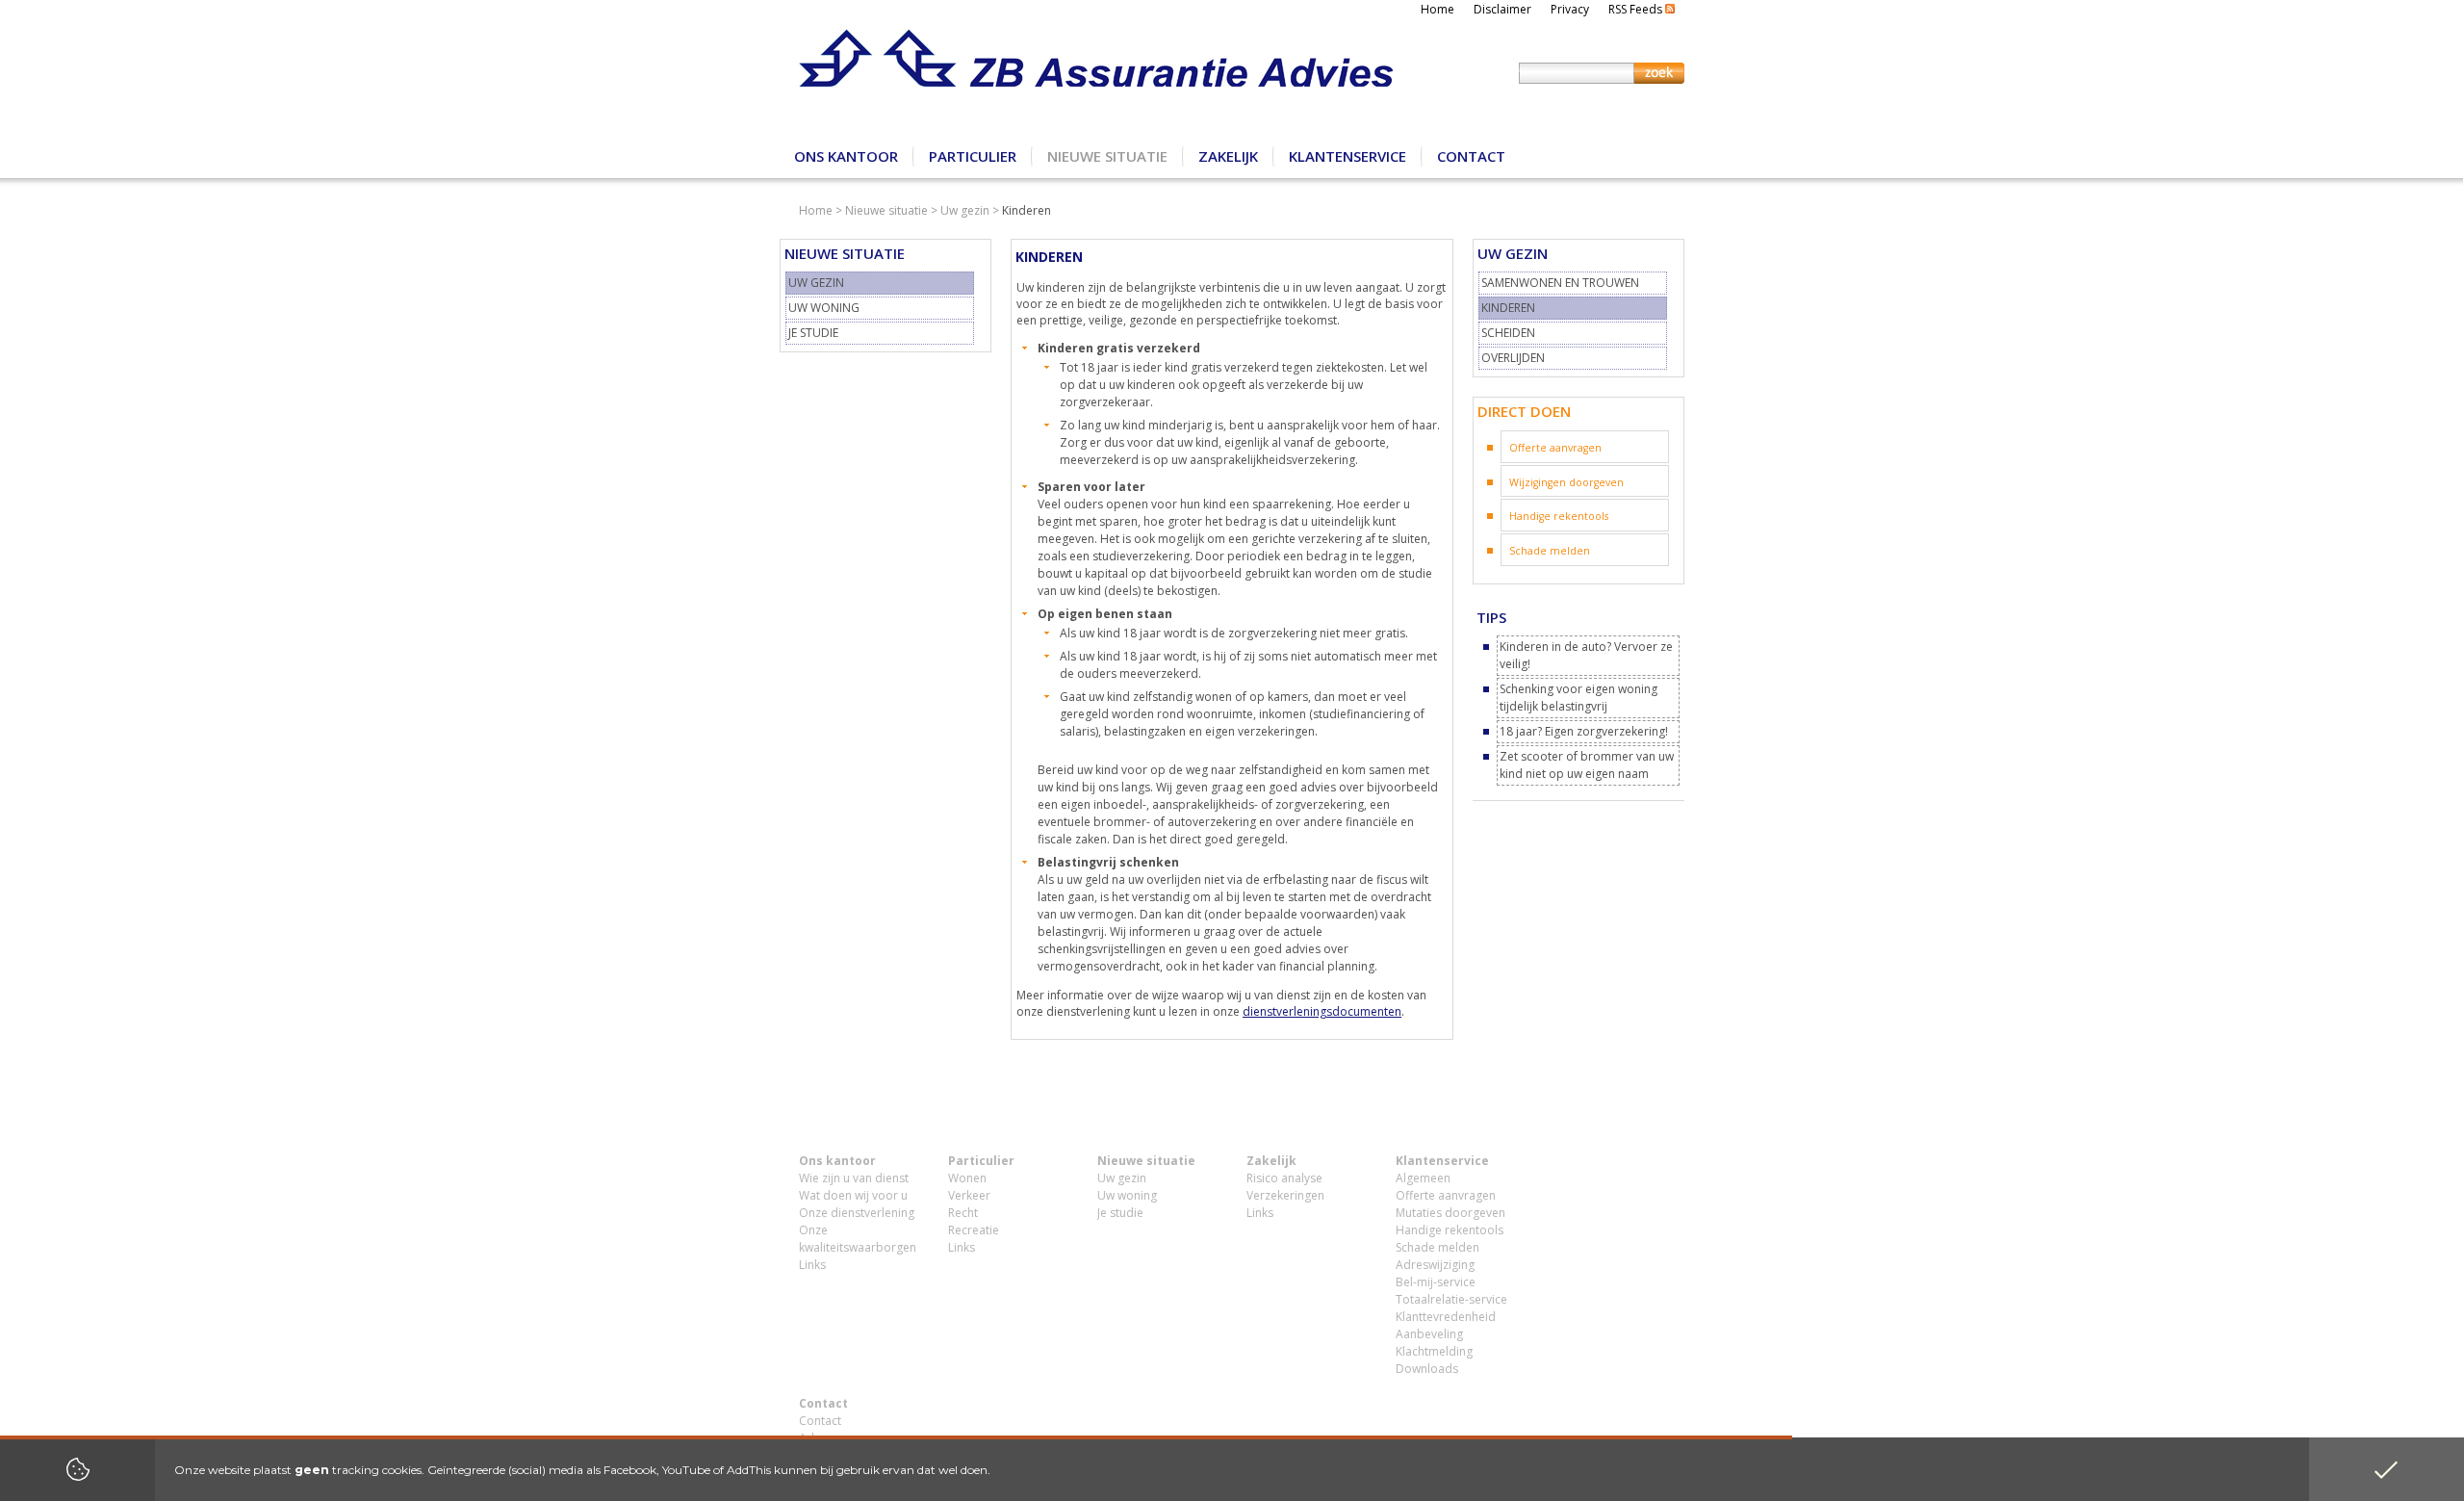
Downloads (1427, 1369)
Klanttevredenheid (1446, 1317)
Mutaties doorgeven (1450, 1213)
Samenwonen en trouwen (1560, 283)
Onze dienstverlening (857, 1213)
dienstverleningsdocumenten (1322, 1011)
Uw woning (824, 308)
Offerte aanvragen (1555, 448)
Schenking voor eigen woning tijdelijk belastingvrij (1578, 698)
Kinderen (1508, 308)
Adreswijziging (1435, 1265)
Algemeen (1423, 1178)
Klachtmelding (1434, 1351)
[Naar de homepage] (1096, 67)
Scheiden (1508, 333)
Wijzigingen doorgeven (1566, 482)
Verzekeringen (1285, 1195)
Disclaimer (1502, 9)
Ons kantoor (846, 156)
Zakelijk (1228, 156)
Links (812, 1265)
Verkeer (969, 1195)
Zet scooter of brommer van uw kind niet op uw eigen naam (1587, 765)
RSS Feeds (1637, 9)
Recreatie (974, 1230)
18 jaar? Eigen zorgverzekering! (1584, 731)
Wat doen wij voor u (853, 1195)
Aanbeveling (1429, 1334)
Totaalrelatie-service (1451, 1299)
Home (1437, 9)
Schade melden (1550, 551)
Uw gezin (965, 210)
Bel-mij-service (1436, 1282)
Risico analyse (1284, 1178)
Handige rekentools (1559, 516)
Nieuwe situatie (1107, 156)
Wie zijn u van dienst (854, 1178)
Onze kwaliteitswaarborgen (858, 1239)
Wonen (967, 1178)
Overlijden (1513, 358)
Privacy (1570, 9)
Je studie (813, 333)
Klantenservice (1347, 156)
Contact (1471, 156)
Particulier (973, 156)
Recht (963, 1213)
